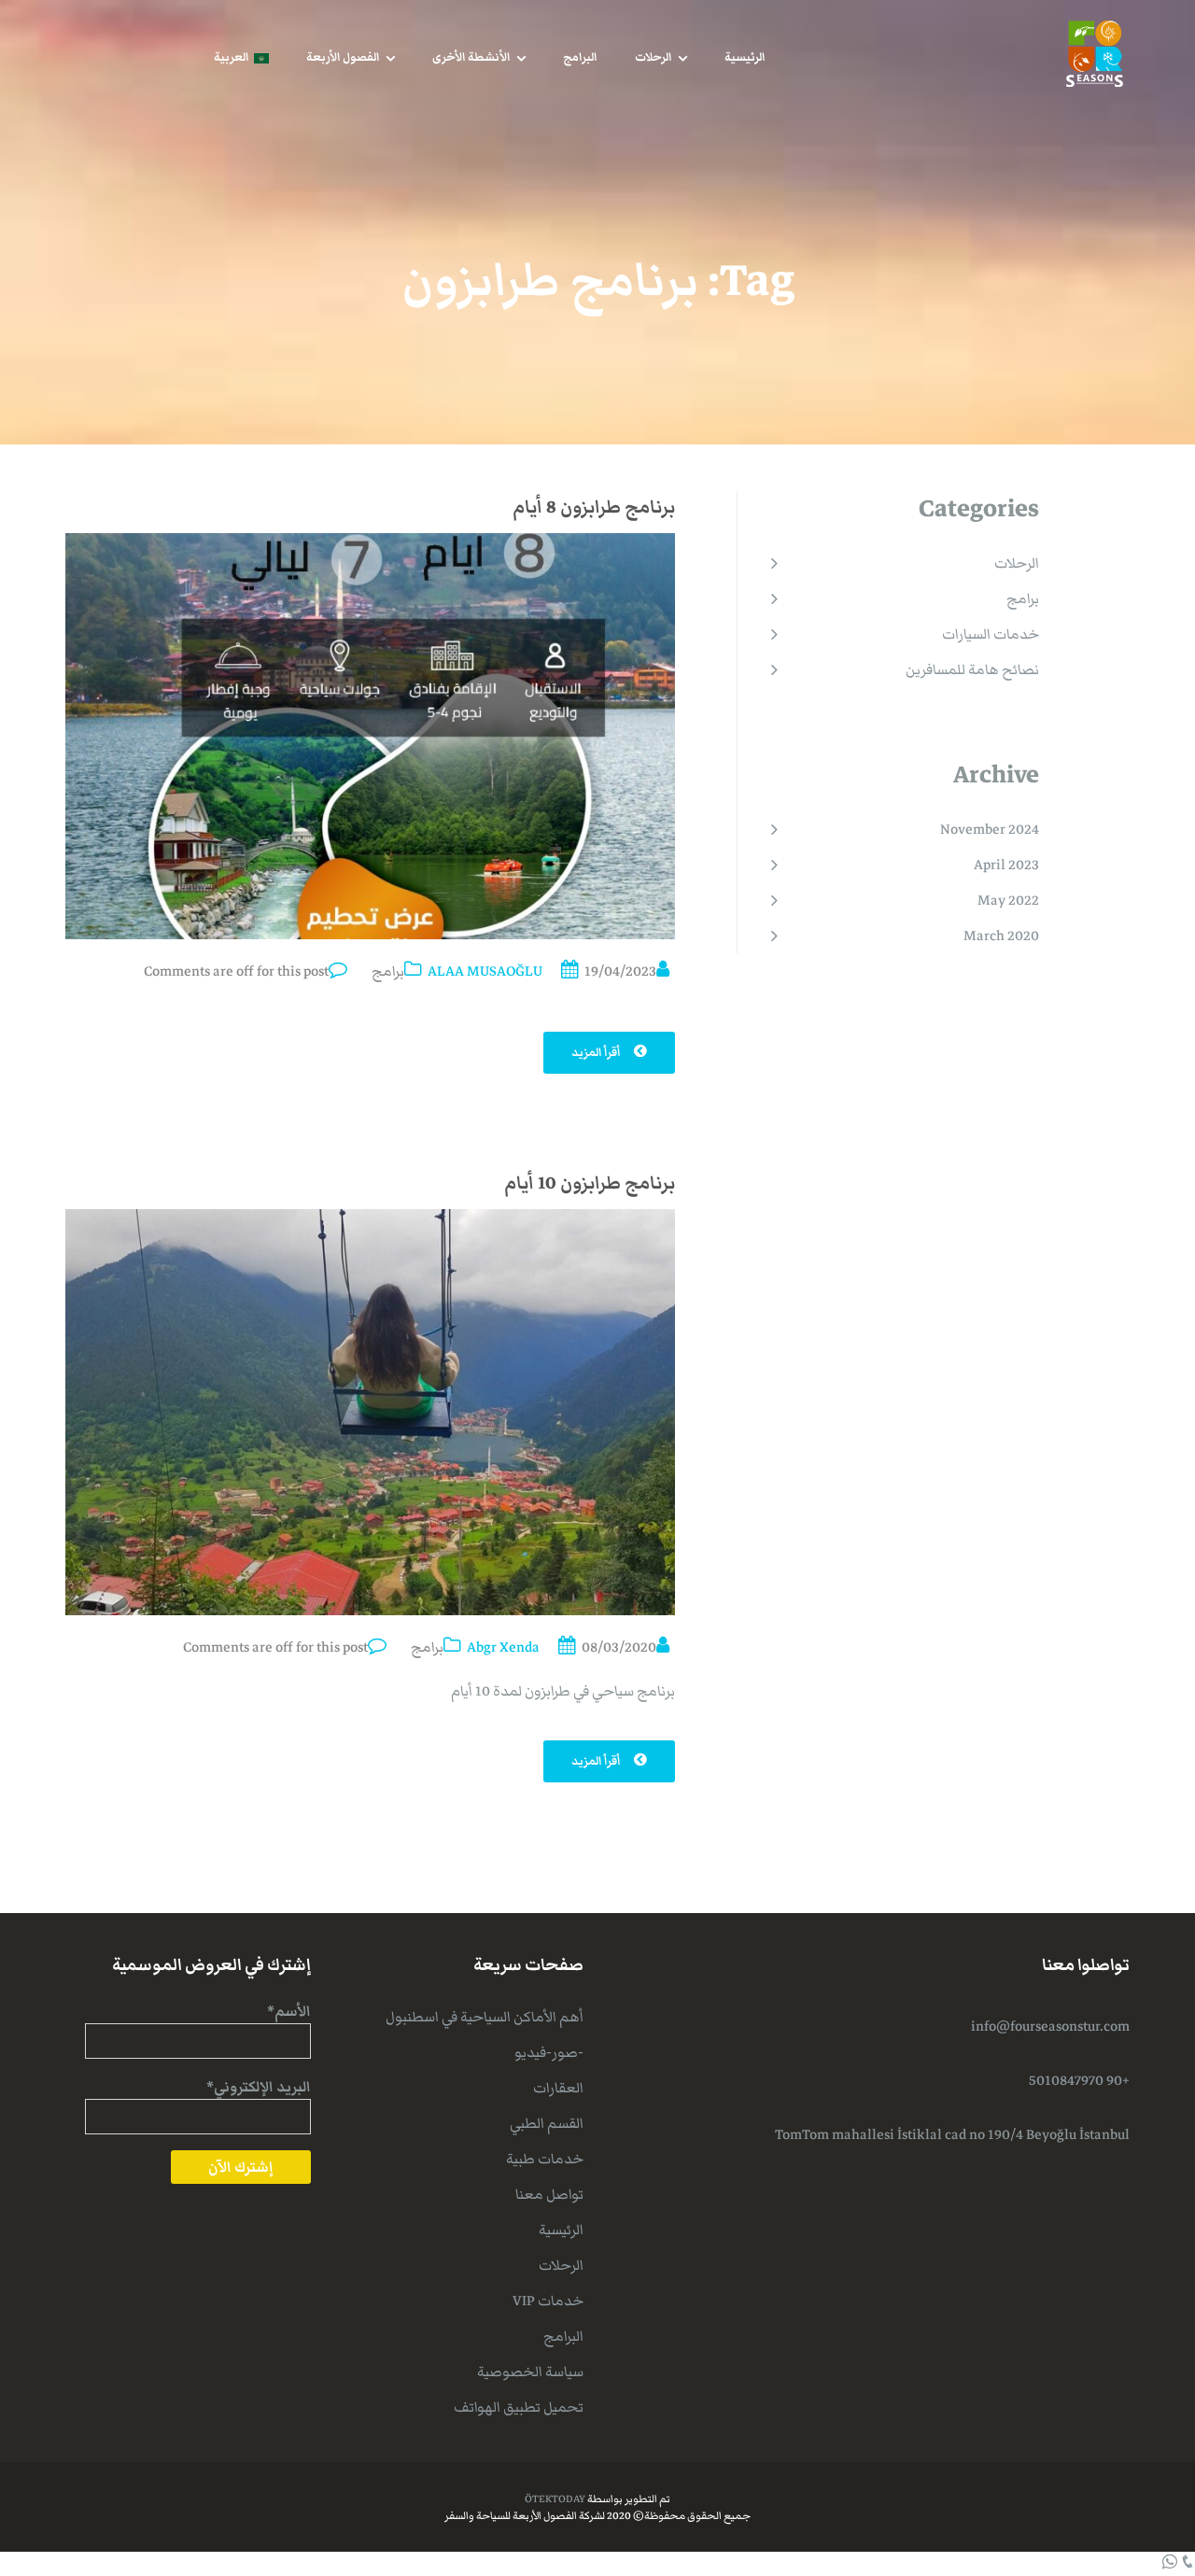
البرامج (580, 57)
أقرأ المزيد (597, 1053)
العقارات (558, 2088)
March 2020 (1001, 936)
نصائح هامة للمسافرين (972, 669)
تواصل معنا (549, 2194)
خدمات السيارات (991, 634)
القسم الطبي (547, 2123)
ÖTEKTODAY (555, 2499)
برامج (388, 971)
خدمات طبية (545, 2159)
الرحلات (654, 57)
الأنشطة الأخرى (471, 57)
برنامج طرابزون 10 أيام (590, 1183)
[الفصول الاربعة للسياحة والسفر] (1095, 52)
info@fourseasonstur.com (1050, 2026)
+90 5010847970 (1079, 2080)
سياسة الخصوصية (530, 2372)
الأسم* (289, 2011)
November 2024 (990, 829)
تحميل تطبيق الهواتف (519, 2407)
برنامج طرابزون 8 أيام (594, 507)
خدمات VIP (548, 2301)
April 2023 (1006, 865)
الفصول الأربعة (343, 57)
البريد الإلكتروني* (259, 2087)
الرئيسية (745, 57)
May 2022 (1008, 900)
